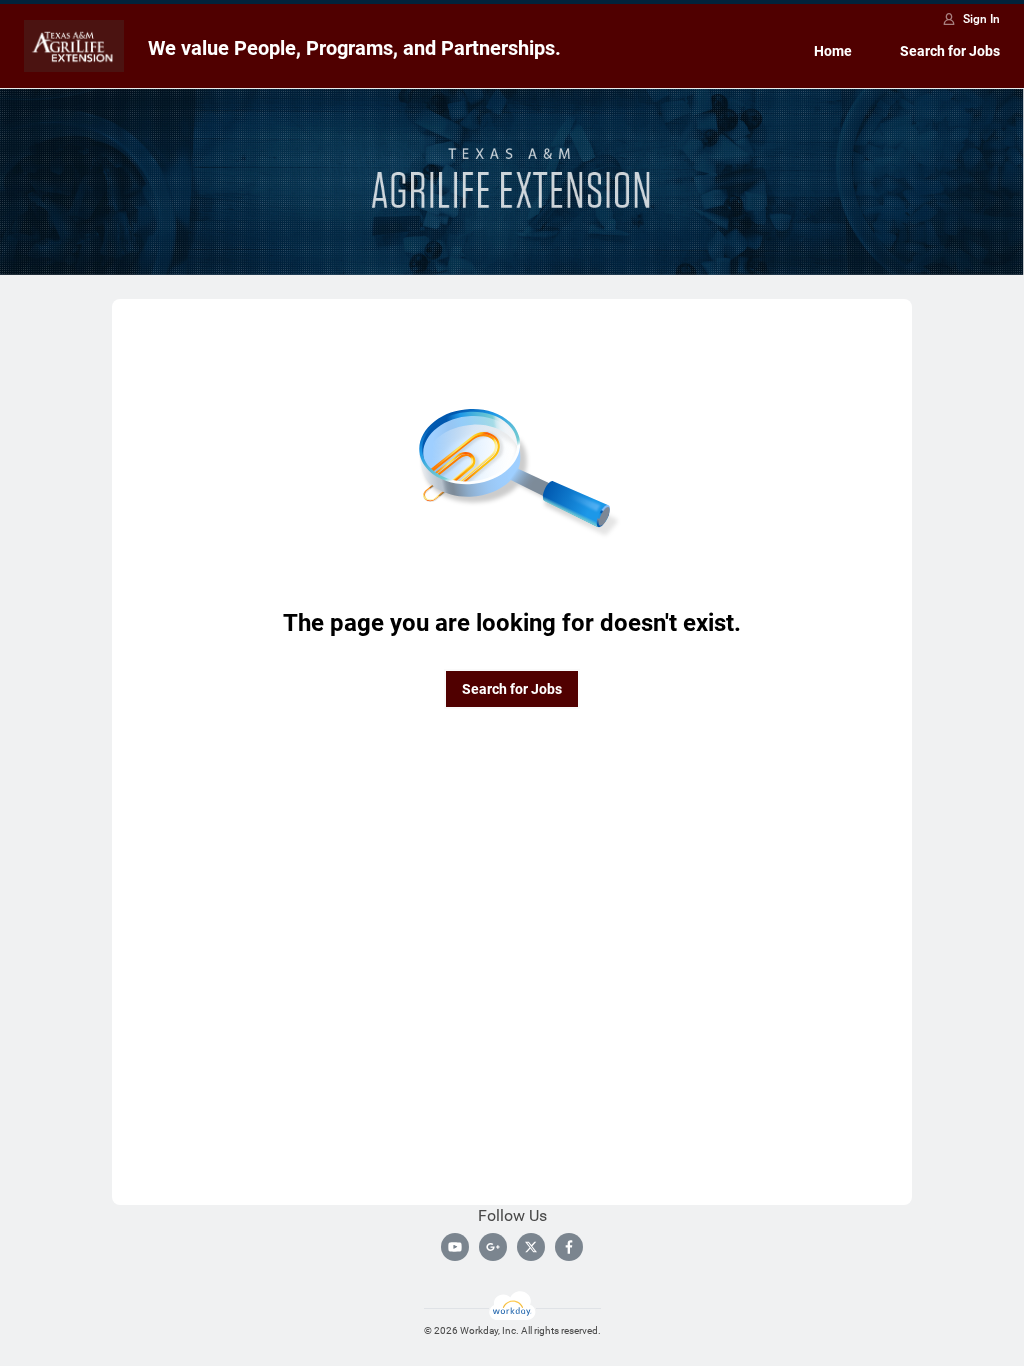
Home (833, 51)
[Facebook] (569, 1247)
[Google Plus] (493, 1247)
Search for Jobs (950, 51)
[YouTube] (455, 1247)
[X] (531, 1247)
